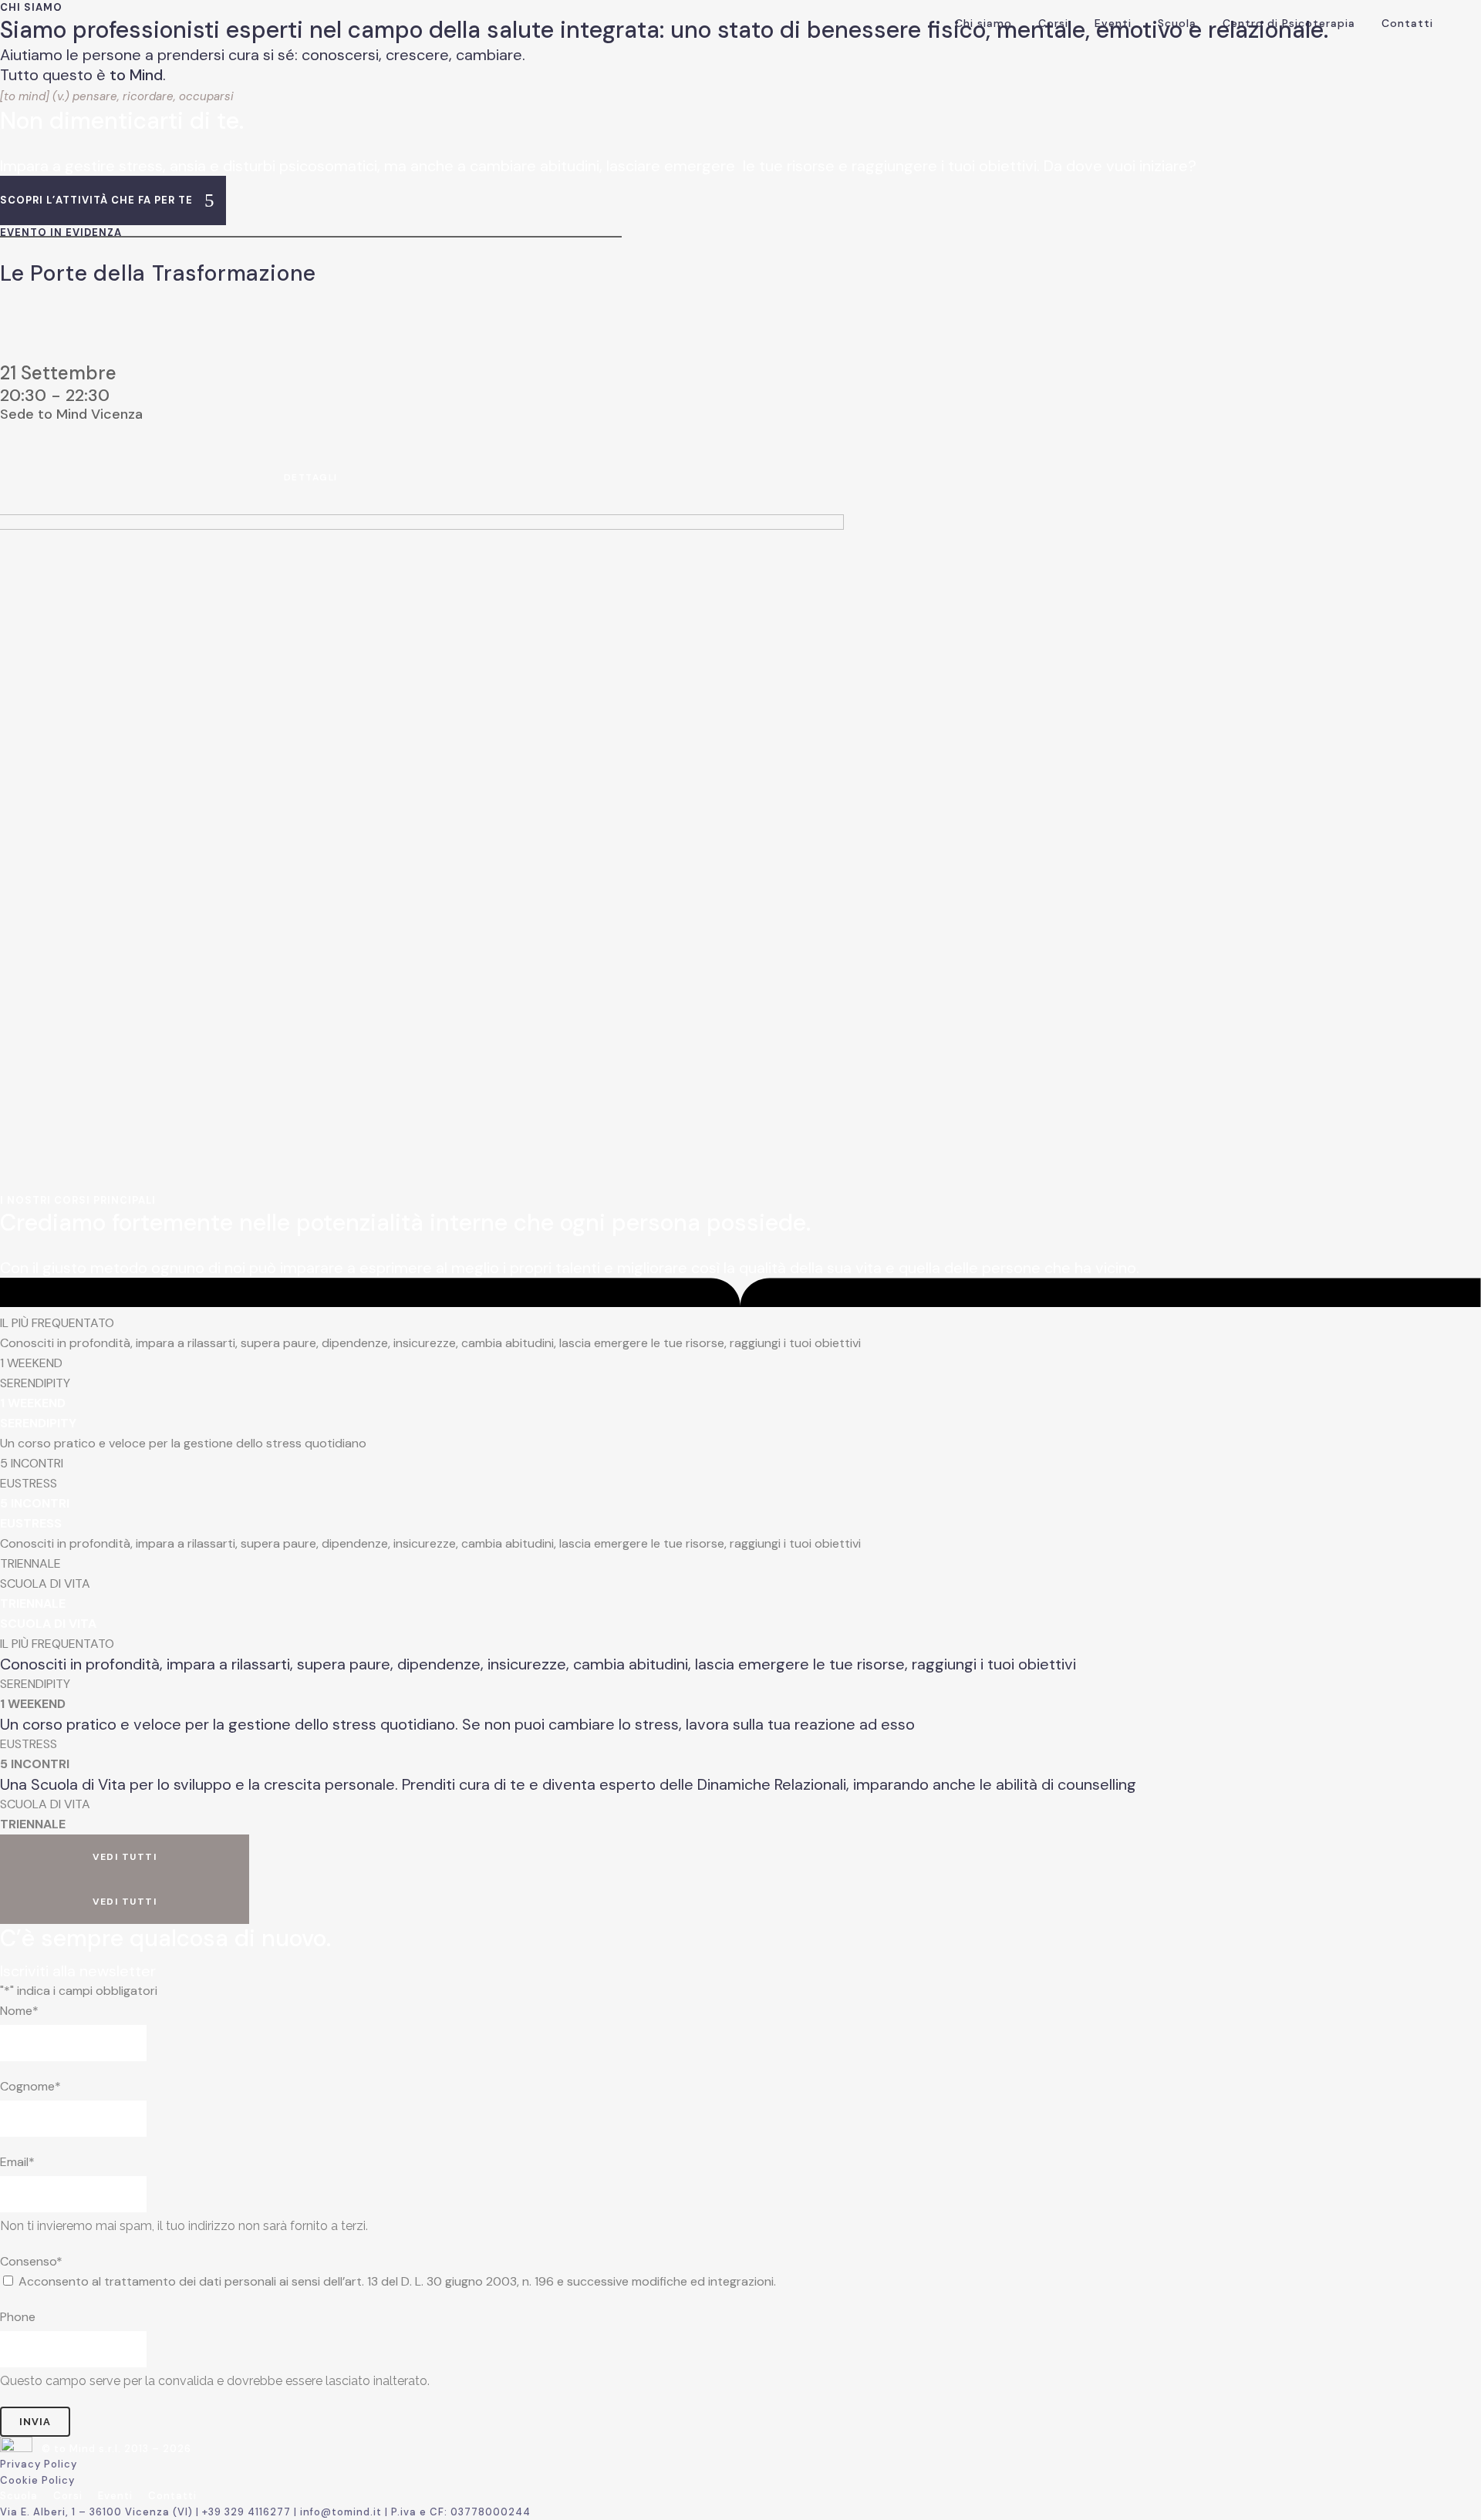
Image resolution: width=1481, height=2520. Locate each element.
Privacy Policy (39, 2464)
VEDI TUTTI (125, 1857)
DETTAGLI (311, 477)
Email (17, 2162)
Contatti (172, 2496)
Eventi (115, 2496)
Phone (18, 2317)
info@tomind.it (341, 2512)
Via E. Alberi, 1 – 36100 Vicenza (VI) (98, 2512)
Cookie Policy (37, 2480)
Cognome (30, 2086)
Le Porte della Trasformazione (158, 273)
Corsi (68, 2496)
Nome (19, 2011)
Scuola (19, 2496)
